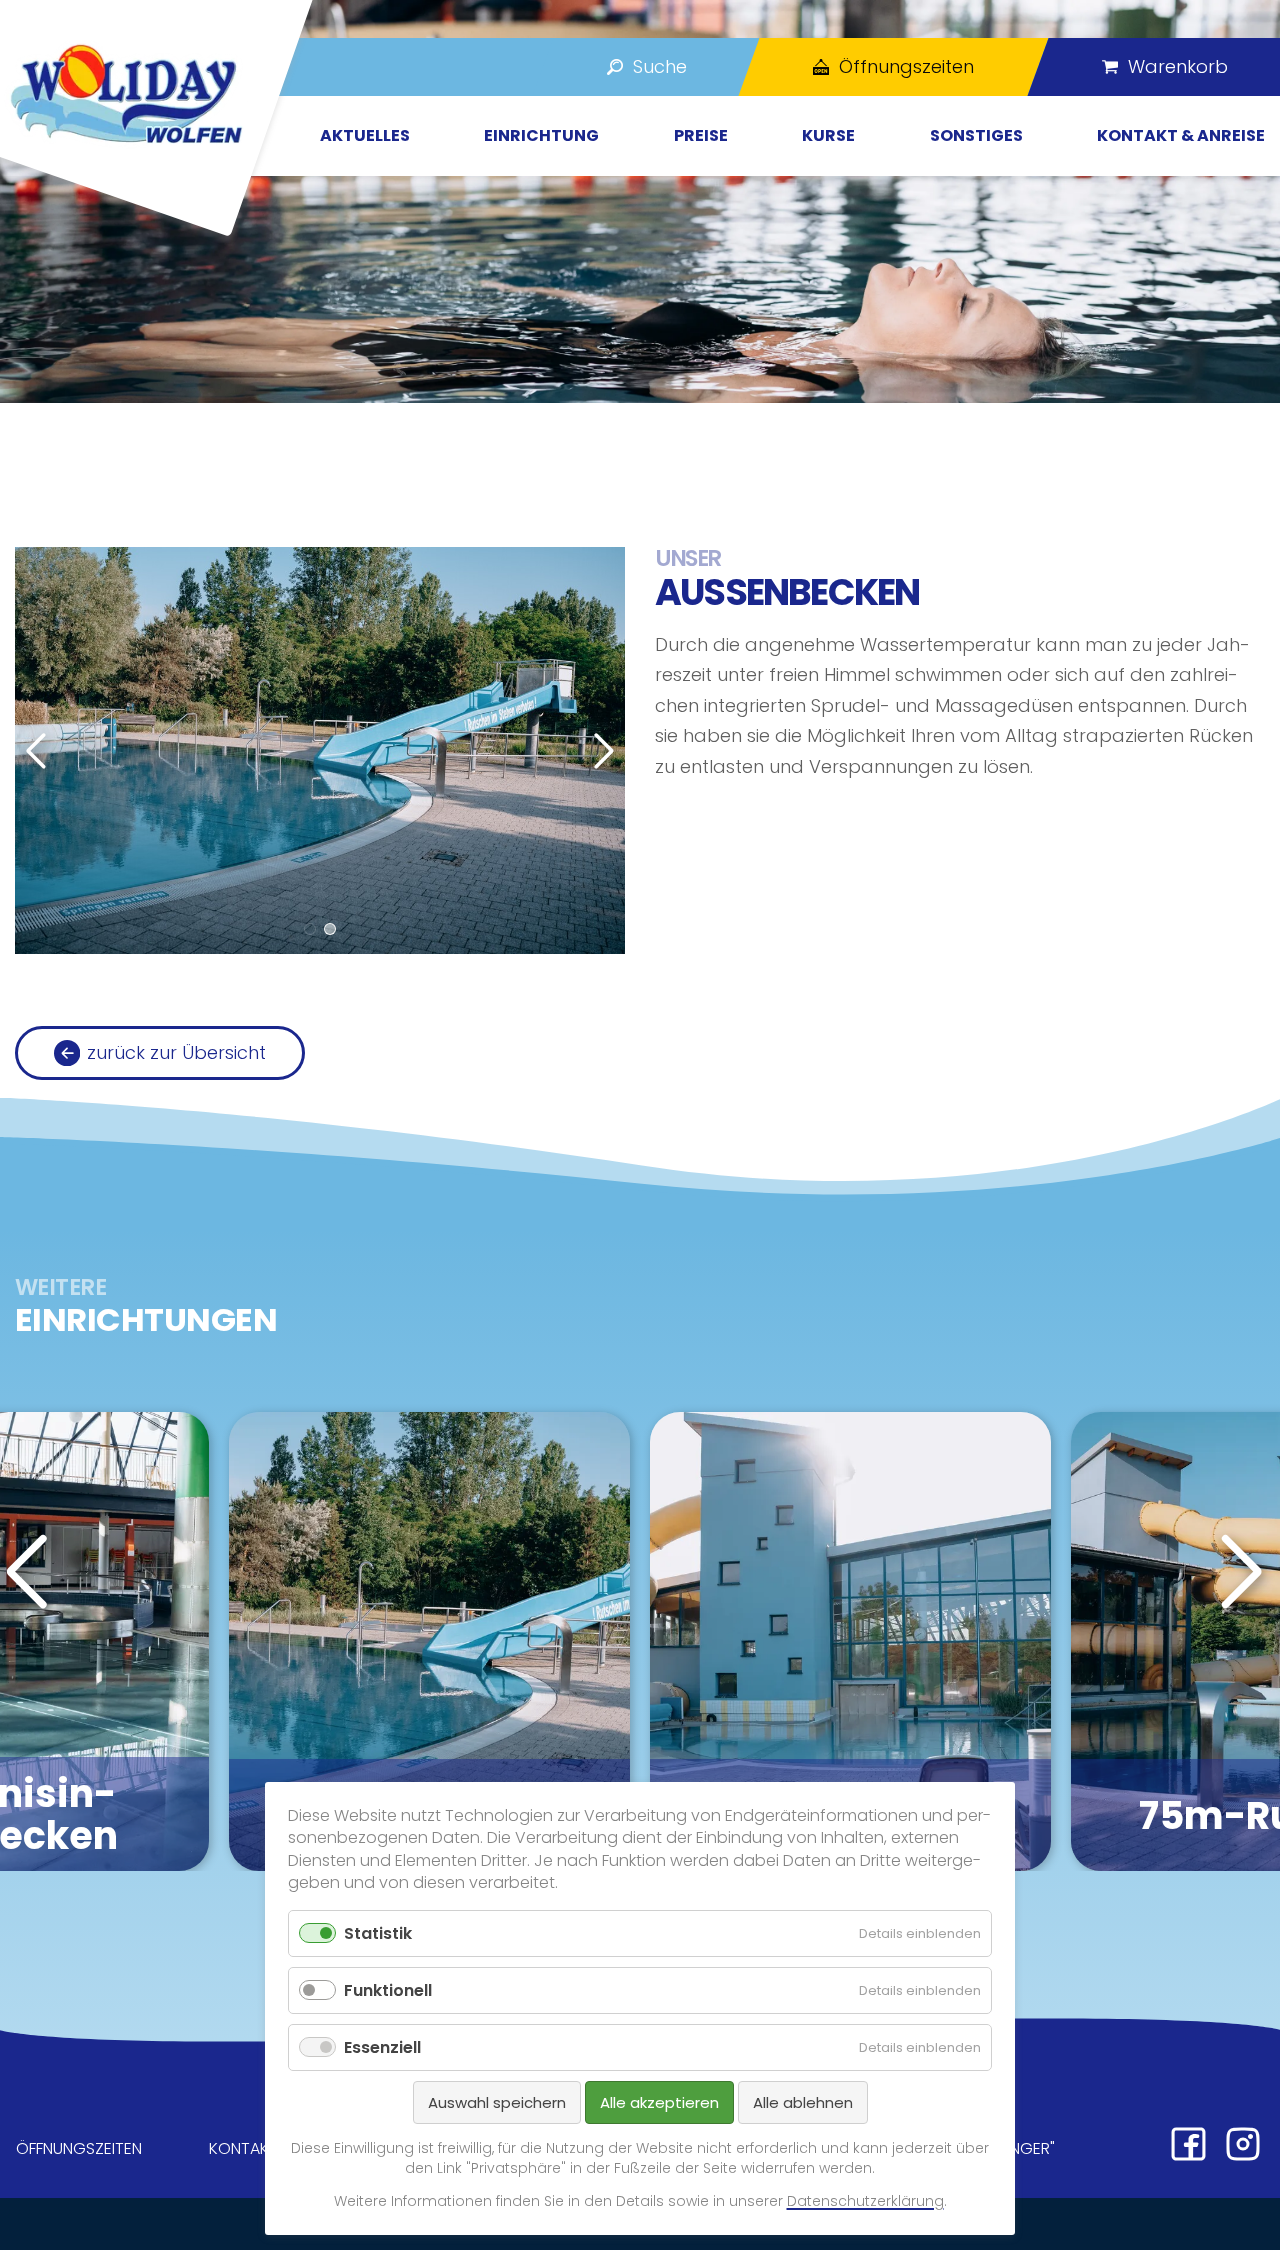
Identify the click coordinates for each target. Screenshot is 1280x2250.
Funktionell (388, 1990)
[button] (310, 929)
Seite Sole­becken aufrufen (850, 1641)
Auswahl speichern (497, 2102)
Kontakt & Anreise (1181, 135)
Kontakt (243, 2148)
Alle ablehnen (803, 2102)
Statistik (378, 1933)
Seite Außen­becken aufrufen (429, 1641)
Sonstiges (976, 135)
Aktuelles (365, 135)
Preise (701, 135)
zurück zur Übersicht (176, 1052)
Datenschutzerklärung (865, 2201)
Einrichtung (541, 135)
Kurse (828, 135)
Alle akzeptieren (659, 2102)
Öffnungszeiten (79, 2148)
